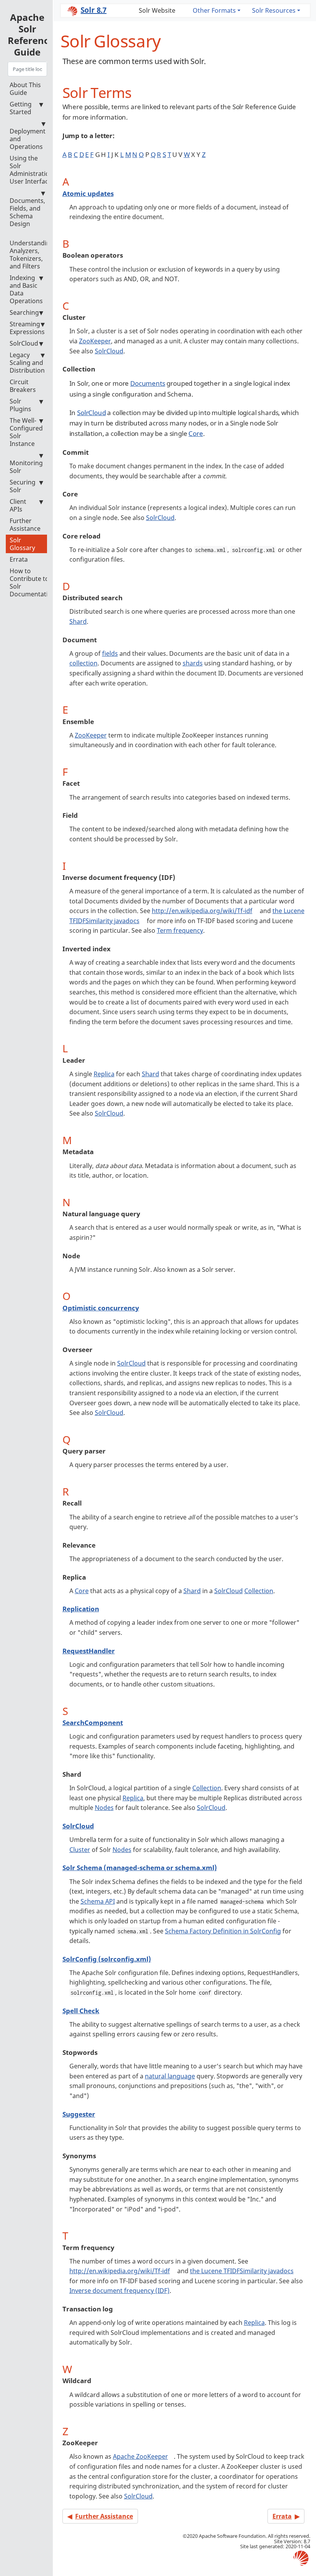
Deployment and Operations (28, 139)
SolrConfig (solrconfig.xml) (107, 1959)
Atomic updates (88, 193)
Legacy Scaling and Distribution (27, 363)
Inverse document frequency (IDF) (119, 2291)
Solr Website (157, 10)
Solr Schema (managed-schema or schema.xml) (140, 1868)
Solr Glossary (22, 544)
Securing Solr (23, 486)
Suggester (79, 2114)
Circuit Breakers (23, 386)
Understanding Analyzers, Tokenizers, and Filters (32, 255)
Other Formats (214, 10)
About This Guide (25, 89)
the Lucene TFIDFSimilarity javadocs (242, 2271)
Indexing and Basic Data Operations (26, 289)
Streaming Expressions (27, 328)
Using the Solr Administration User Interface (31, 170)
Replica (104, 1074)
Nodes (104, 1808)
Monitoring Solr (26, 467)
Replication (81, 1609)
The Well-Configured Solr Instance (26, 432)
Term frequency (180, 930)
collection (83, 663)
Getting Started (21, 108)
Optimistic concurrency (101, 1308)
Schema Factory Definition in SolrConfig (223, 1931)
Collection (259, 1591)
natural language (170, 2076)
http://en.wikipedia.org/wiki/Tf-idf (202, 911)
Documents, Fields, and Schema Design (27, 212)
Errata (19, 559)
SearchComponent (93, 1723)
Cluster (80, 1850)
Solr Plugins (20, 405)
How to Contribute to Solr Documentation (33, 582)
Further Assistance (25, 525)
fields (110, 653)
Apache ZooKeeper (140, 2456)
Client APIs (18, 505)
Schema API (98, 1901)
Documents (148, 383)
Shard (78, 621)
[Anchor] (139, 92)
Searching (24, 312)
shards (193, 663)
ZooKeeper (95, 341)
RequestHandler (89, 1651)
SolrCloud (24, 343)
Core (196, 433)
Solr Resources (274, 10)
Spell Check (81, 2011)
